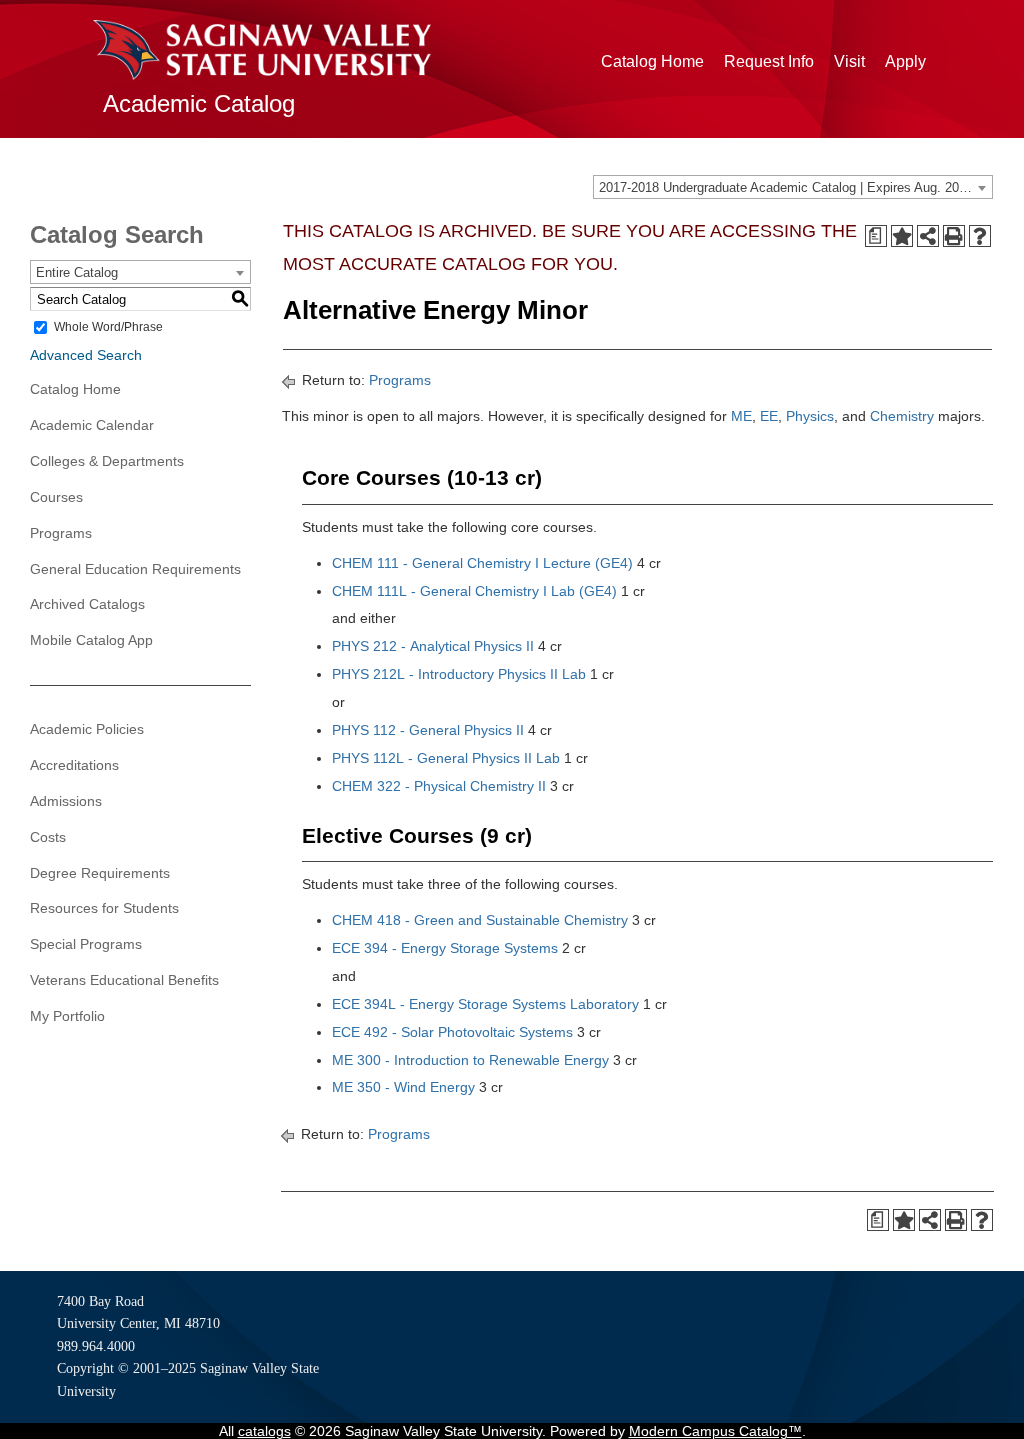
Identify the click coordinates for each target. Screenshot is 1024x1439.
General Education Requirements (135, 569)
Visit (849, 61)
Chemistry (902, 416)
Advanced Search (86, 355)
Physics (810, 416)
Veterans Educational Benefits (124, 980)
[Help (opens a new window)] (980, 236)
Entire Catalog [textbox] (77, 272)
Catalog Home (652, 61)
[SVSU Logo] (262, 50)
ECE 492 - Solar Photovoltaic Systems (452, 1032)
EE (769, 416)
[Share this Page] (928, 236)
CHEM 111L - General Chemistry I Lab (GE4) (474, 591)
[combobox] (793, 187)
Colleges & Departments (107, 461)
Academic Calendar (92, 425)
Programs (61, 533)
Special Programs (86, 944)
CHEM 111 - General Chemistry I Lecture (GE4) (482, 563)
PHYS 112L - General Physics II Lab (446, 758)
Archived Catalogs (87, 604)
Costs (48, 837)
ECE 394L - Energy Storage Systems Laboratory (485, 1004)
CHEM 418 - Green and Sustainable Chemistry (480, 920)
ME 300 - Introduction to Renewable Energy (470, 1060)
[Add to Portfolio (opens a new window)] (902, 236)
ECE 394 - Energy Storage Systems (445, 948)
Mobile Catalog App (91, 640)
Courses (56, 497)
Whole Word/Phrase (108, 327)
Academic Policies (87, 729)
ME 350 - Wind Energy (403, 1087)
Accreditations (74, 765)
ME (741, 416)
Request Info (769, 61)
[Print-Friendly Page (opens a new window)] (954, 236)
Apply (905, 61)
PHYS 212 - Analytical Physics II (433, 646)
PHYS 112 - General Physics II (428, 730)
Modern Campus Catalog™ (715, 1431)
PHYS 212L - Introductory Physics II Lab (459, 674)
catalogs (264, 1431)
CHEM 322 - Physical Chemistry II (439, 786)
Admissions (66, 801)
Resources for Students (104, 908)
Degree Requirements (100, 873)
